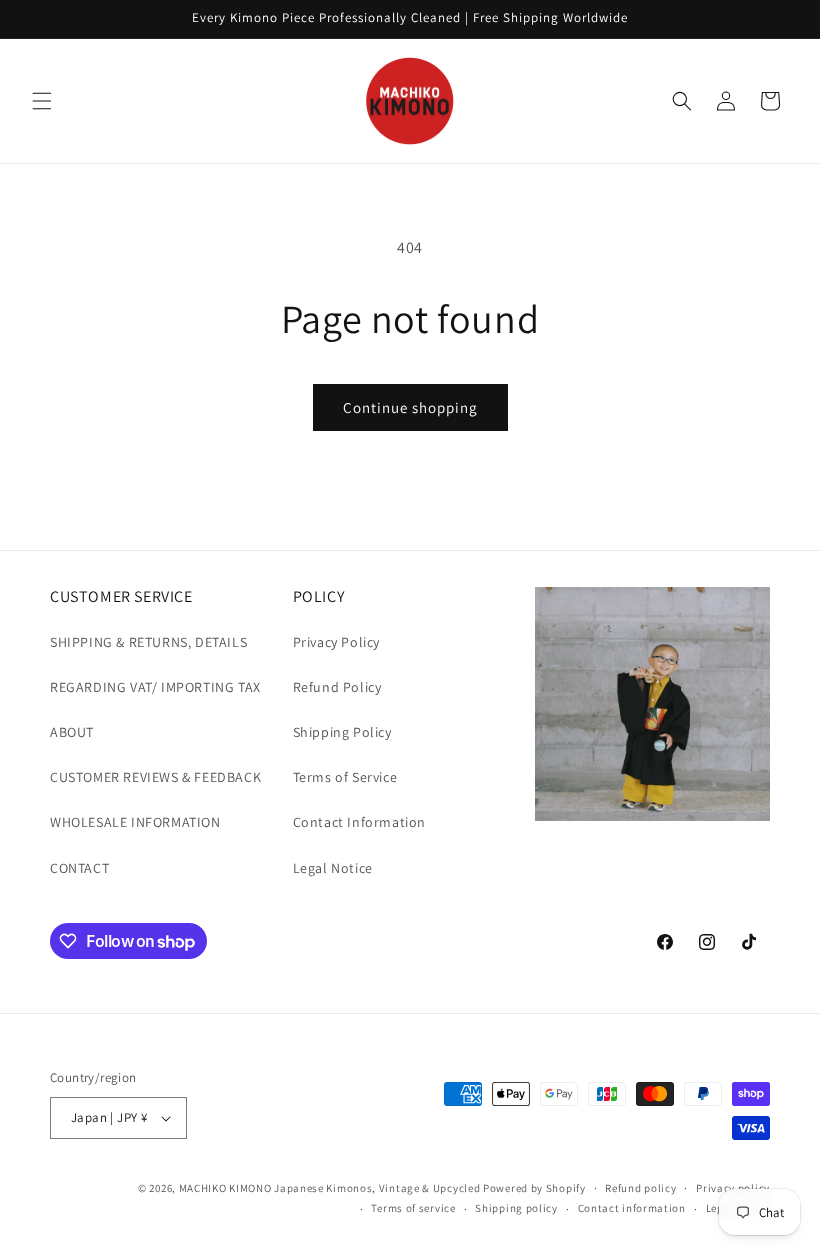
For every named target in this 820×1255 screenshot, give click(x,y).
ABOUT (72, 732)
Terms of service (413, 1208)
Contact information (632, 1208)
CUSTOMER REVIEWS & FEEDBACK (155, 777)
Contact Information (359, 822)
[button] (42, 101)
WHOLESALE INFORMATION (135, 822)
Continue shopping (410, 407)
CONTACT (79, 868)
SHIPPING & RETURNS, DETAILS (148, 642)
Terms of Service (345, 777)
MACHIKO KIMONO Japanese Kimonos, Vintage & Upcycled (330, 1188)
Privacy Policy (336, 642)
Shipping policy (516, 1208)
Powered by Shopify (534, 1188)
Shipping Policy (342, 732)
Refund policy (640, 1188)
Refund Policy (337, 687)
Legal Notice (333, 868)
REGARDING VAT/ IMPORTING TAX (155, 687)
